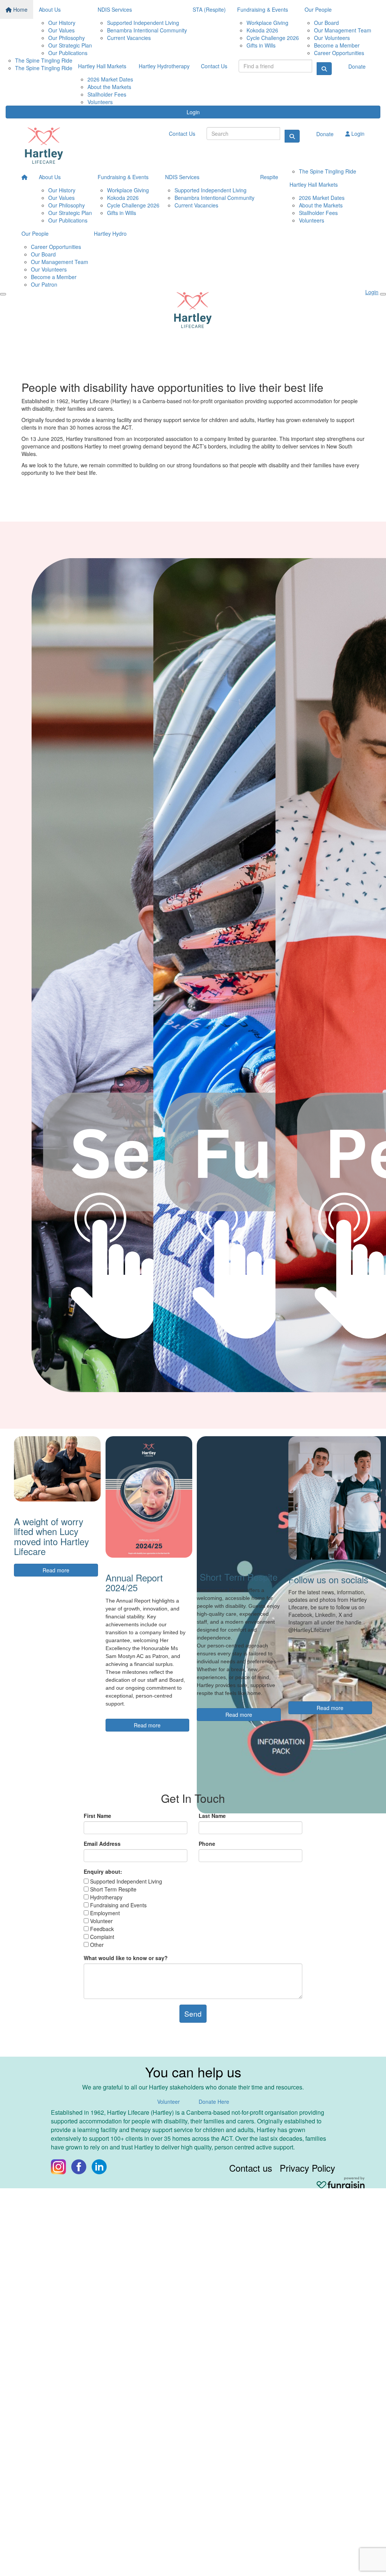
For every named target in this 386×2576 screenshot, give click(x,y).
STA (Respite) (209, 9)
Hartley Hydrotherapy (164, 66)
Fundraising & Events (263, 9)
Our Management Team (343, 30)
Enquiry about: (103, 1871)
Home (20, 9)
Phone (207, 1844)
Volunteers (100, 102)
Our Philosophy (67, 38)
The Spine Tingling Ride (44, 60)
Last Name (212, 1816)
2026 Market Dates (110, 79)
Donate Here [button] (214, 2102)
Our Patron (44, 284)
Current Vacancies (129, 38)
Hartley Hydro (110, 233)
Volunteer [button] (168, 2102)
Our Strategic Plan (70, 45)
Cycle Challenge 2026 (273, 38)
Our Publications (68, 53)
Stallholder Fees (107, 94)
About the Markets (109, 87)
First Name (97, 1816)
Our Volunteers (332, 38)
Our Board (326, 23)
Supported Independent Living (143, 23)
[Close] (383, 294)
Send (193, 2013)
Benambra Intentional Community (147, 30)
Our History (62, 23)
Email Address (102, 1844)
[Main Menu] (3, 294)
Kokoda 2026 (262, 30)
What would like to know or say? (126, 1958)
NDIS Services (115, 9)
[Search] (324, 69)
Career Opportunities (339, 53)
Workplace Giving (267, 23)
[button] (71, 975)
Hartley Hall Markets (102, 66)
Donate (357, 66)
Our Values (61, 30)
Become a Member (337, 45)
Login (193, 112)
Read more (56, 1570)
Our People (318, 9)
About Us (50, 9)
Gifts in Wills (261, 45)
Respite (269, 177)
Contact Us (214, 66)
